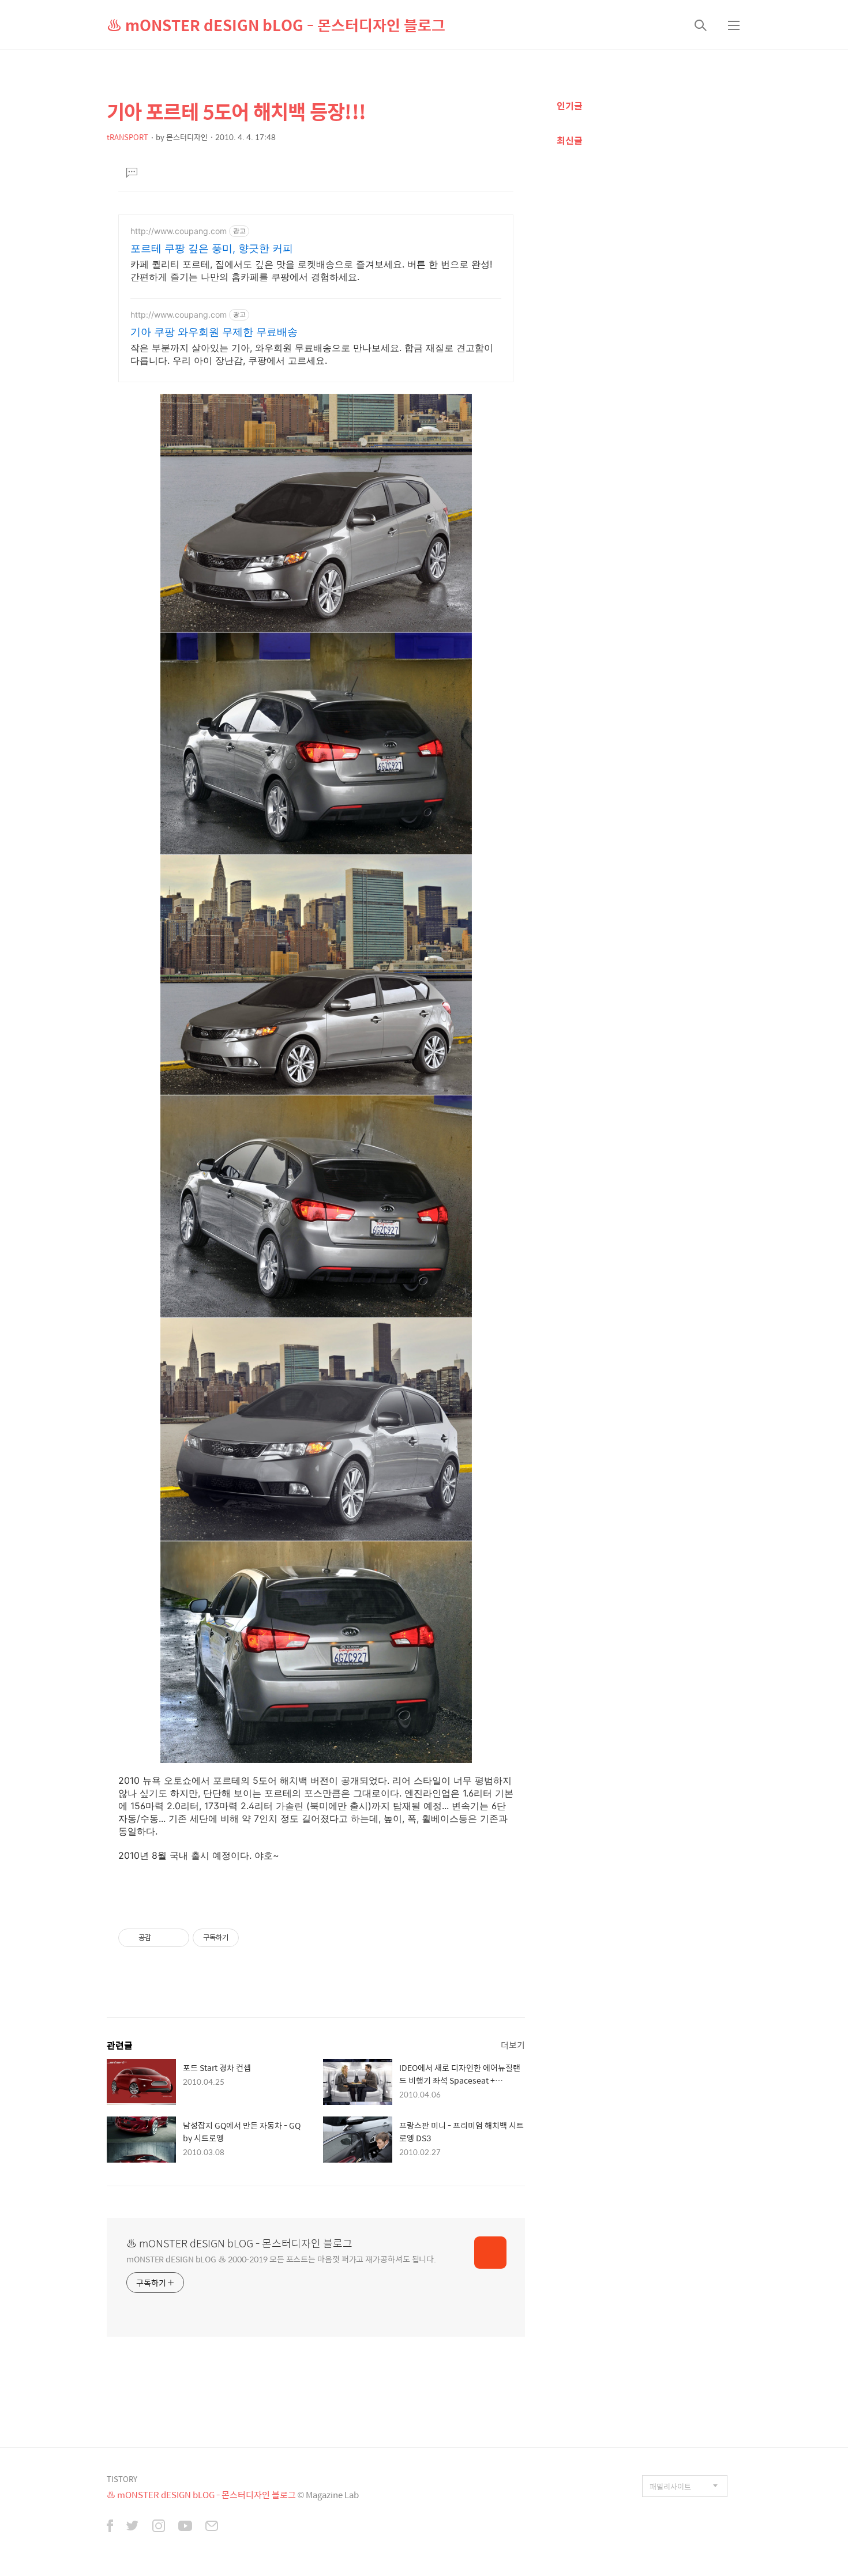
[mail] (212, 2527)
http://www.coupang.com (179, 231)
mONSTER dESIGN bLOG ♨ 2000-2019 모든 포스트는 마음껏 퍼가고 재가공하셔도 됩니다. (281, 2259)
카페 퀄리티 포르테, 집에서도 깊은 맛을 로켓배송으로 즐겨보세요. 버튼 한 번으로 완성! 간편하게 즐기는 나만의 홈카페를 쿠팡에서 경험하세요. (311, 270)
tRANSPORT (127, 137)
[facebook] (110, 2527)
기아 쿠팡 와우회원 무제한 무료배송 (214, 332)
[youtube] (185, 2527)
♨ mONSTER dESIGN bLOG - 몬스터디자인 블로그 (276, 25)
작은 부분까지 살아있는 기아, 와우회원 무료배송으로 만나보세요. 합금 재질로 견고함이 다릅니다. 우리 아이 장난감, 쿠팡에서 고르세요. (312, 354)
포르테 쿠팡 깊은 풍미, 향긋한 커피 (212, 248)
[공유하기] (162, 1938)
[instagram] (159, 2527)
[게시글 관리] (176, 1938)
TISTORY (122, 2479)
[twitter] (133, 2527)
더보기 (513, 2045)
